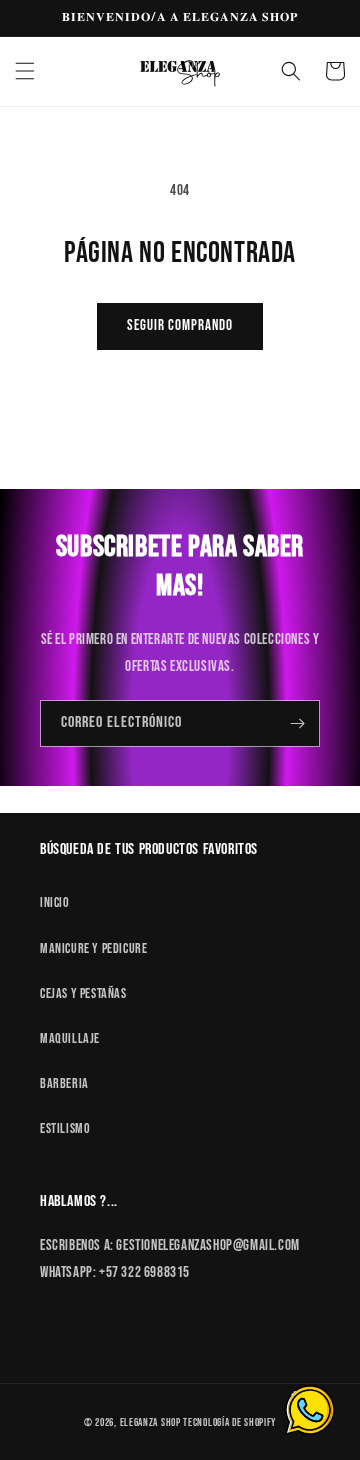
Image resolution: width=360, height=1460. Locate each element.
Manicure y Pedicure (93, 948)
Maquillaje (70, 1038)
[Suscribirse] (297, 723)
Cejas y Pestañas (83, 993)
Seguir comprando (180, 325)
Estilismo (65, 1128)
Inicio (55, 902)
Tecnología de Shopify (229, 1422)
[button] (25, 71)
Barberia (64, 1083)
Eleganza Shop (150, 1422)
